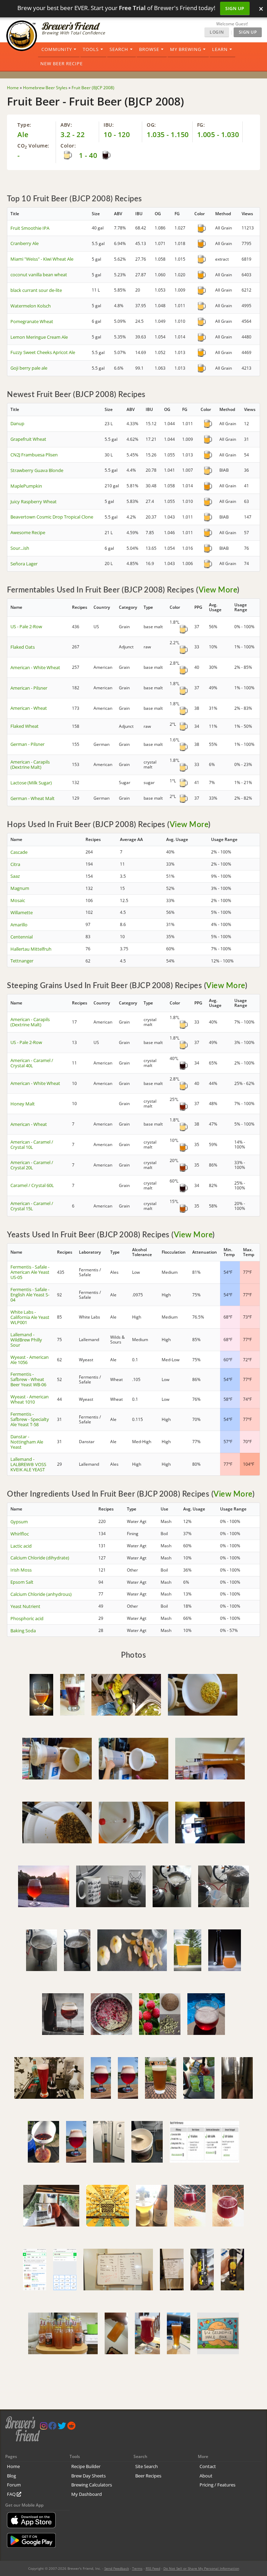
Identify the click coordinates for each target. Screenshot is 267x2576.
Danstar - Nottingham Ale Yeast (27, 1442)
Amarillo (19, 925)
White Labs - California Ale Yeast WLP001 (30, 1317)
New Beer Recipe (62, 64)
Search (119, 49)
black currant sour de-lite (36, 290)
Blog (11, 2476)
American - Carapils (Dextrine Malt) (30, 764)
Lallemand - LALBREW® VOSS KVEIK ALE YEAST (28, 1464)
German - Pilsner (27, 744)
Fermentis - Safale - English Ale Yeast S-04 (30, 1295)
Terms (137, 2568)
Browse (149, 49)
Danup (17, 423)
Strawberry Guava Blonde (37, 470)
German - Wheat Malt (33, 798)
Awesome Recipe (28, 532)
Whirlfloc (20, 1534)
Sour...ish (20, 548)
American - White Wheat (35, 667)
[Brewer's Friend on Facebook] (52, 2427)
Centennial (22, 937)
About (206, 2476)
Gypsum (19, 1522)
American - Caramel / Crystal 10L (32, 1144)
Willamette (22, 912)
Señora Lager (24, 564)
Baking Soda (23, 1631)
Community (57, 49)
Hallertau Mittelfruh (31, 949)
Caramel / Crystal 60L (32, 1185)
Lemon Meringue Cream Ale (39, 337)
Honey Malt (23, 1104)
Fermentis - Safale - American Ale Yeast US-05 (30, 1272)
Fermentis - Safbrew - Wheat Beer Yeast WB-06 (28, 1379)
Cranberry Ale (25, 243)
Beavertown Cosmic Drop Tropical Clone (52, 517)
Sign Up (235, 8)
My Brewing (186, 49)
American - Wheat (29, 708)
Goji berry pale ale (29, 368)
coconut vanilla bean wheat (39, 275)
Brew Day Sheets (88, 2476)
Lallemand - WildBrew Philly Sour (26, 1340)
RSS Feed (153, 2568)
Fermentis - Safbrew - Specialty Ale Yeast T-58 (30, 1419)
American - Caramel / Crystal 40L (32, 1063)
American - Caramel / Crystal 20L (32, 1165)
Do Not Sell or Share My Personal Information (201, 2568)
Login (217, 32)
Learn (220, 49)
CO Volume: (33, 146)
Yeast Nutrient (25, 1606)
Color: (68, 146)
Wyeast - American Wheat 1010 (30, 1399)
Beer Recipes (148, 2476)
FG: (201, 125)
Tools (91, 49)
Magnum (20, 888)
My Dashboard (87, 2494)
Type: (24, 125)
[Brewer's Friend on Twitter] (62, 2427)
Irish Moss (21, 1570)
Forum (14, 2485)
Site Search (147, 2466)
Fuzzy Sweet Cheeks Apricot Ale (43, 352)
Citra (15, 864)
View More (218, 590)
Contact (208, 2466)
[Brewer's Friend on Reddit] (71, 2427)
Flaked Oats (23, 647)
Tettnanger (22, 961)
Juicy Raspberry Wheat (34, 502)
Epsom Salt (22, 1582)
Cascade (19, 852)
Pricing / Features (217, 2485)
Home (13, 2466)
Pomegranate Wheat (32, 321)
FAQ (12, 2494)
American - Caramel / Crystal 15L (32, 1206)
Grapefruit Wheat (28, 439)
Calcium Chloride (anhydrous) (41, 1594)
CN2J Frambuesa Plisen (34, 455)
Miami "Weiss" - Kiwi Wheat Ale (42, 259)
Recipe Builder (86, 2466)
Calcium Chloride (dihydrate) (40, 1558)
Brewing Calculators (92, 2485)
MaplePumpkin (26, 486)
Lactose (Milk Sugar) (31, 783)
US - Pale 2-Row (26, 626)
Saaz (15, 876)
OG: (151, 125)
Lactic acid (21, 1546)
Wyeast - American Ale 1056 (30, 1360)
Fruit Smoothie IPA (30, 228)
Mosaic (18, 900)
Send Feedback (117, 2568)
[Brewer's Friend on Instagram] (44, 2427)
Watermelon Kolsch (31, 306)
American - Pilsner (29, 688)
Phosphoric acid (27, 1618)
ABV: (66, 125)
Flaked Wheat (25, 726)
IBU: (109, 125)
